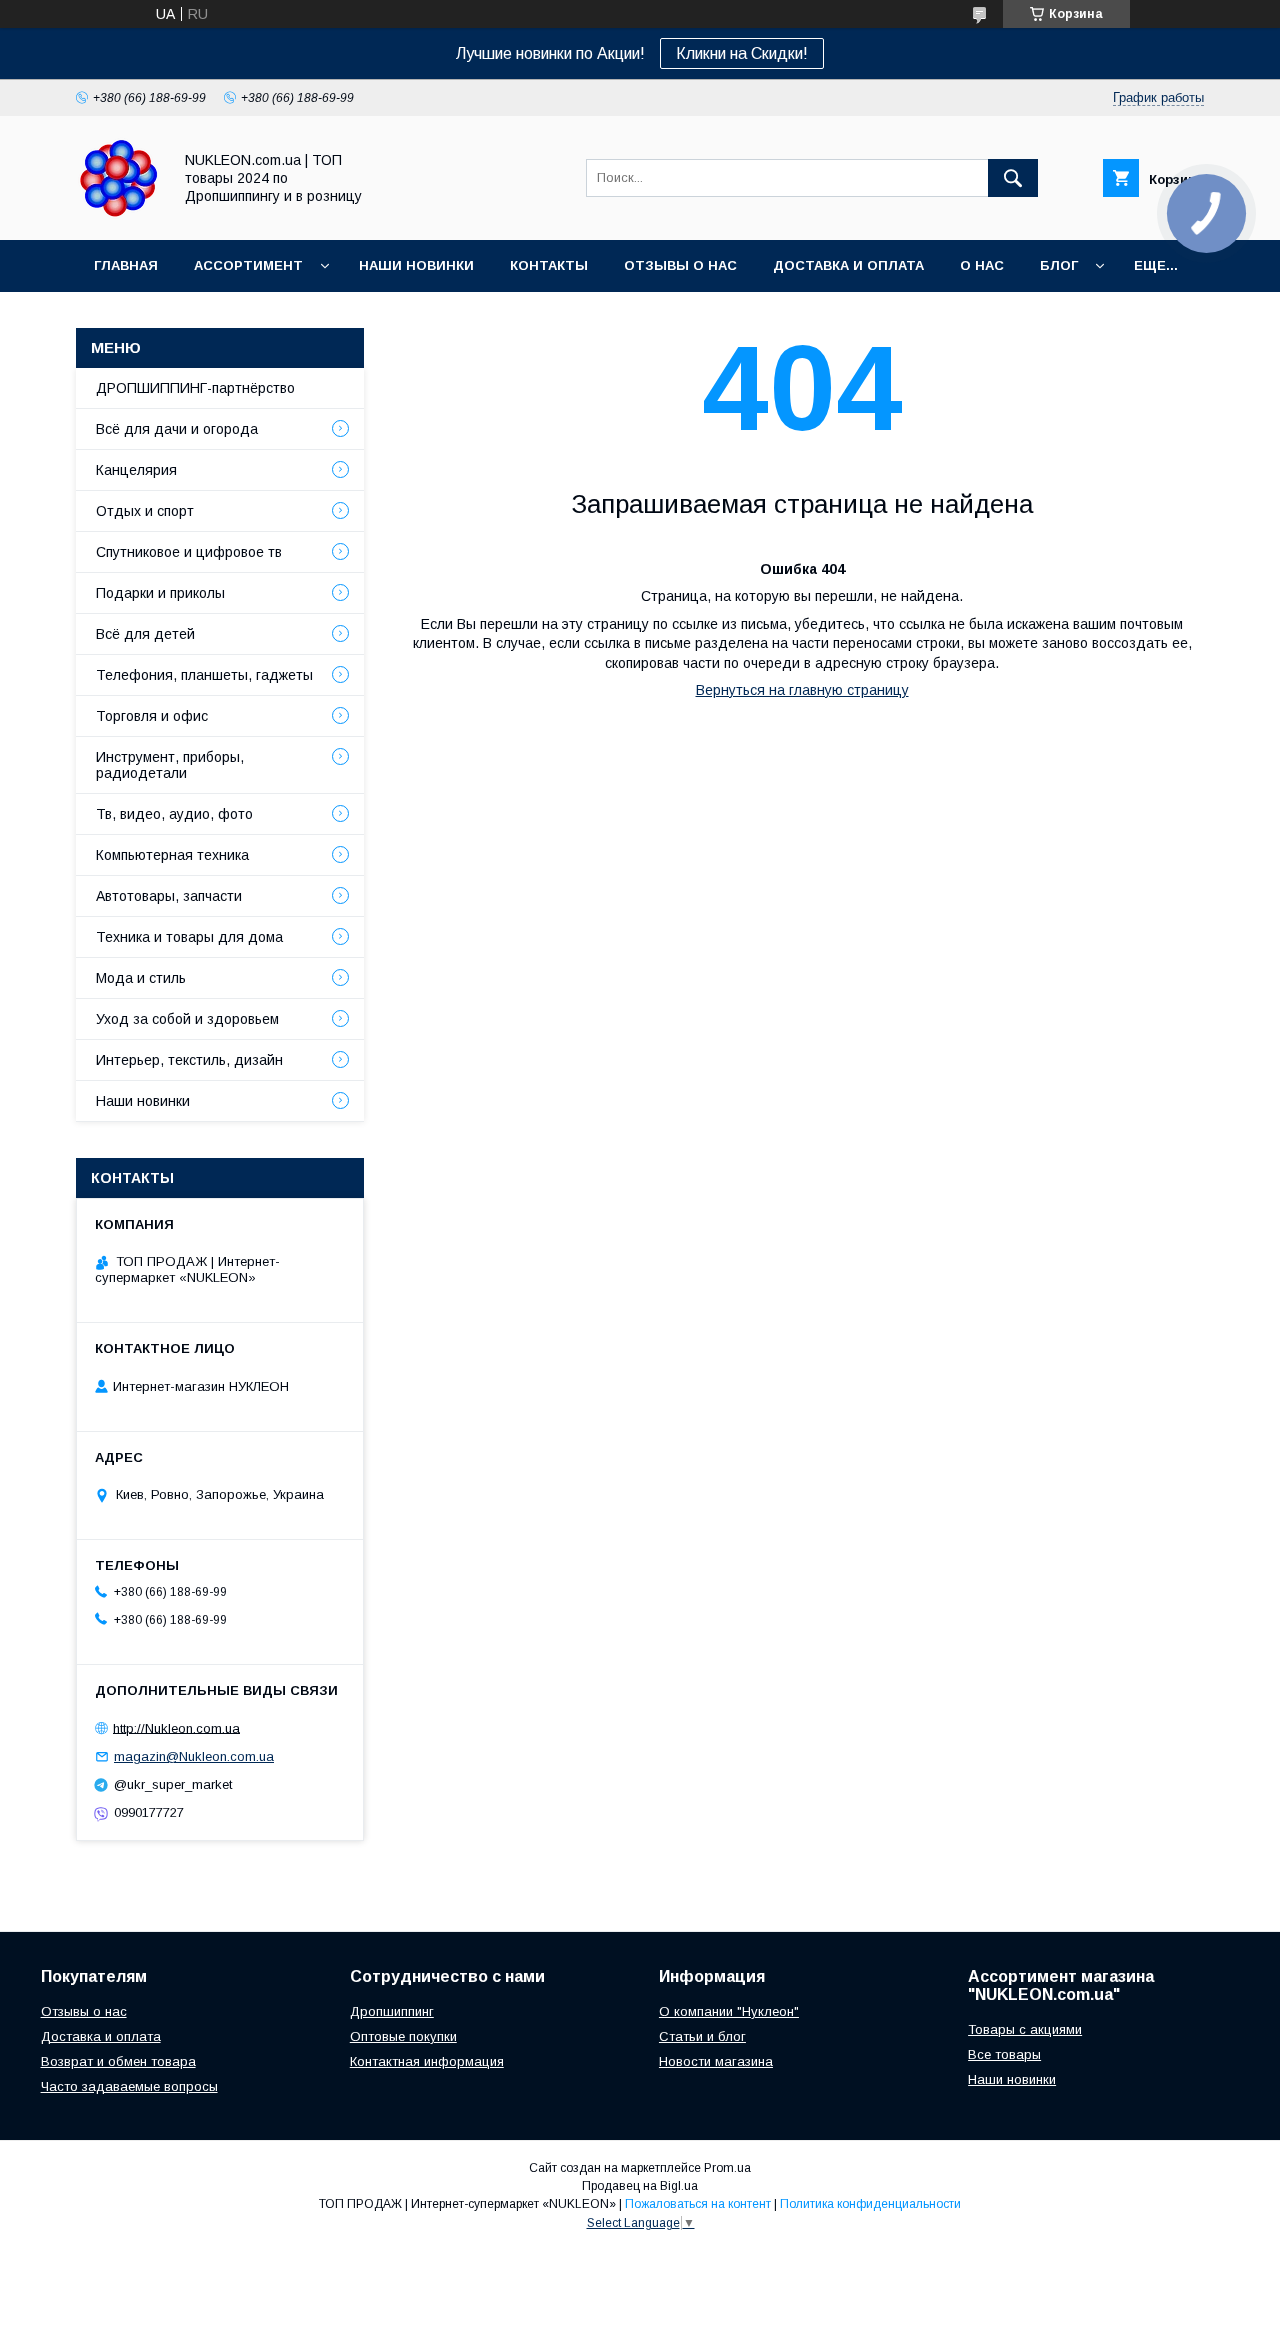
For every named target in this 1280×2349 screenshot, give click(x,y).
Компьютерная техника (172, 855)
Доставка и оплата (101, 2036)
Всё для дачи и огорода (177, 429)
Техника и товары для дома (189, 937)
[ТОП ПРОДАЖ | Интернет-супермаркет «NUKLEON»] (118, 214)
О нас (982, 265)
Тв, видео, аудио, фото (174, 814)
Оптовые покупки (403, 2036)
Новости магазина (716, 2061)
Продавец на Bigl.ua (640, 2186)
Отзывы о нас (680, 265)
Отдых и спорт (145, 511)
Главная (126, 265)
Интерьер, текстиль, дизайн (189, 1060)
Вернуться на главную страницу (802, 690)
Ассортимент (248, 265)
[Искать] (1013, 178)
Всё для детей (145, 634)
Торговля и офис (152, 716)
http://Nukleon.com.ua (176, 1727)
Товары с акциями (1025, 2029)
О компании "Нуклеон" (729, 2011)
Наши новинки (416, 265)
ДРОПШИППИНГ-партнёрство (195, 388)
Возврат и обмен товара (118, 2061)
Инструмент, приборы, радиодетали (170, 765)
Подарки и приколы (160, 593)
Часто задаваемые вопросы (129, 2086)
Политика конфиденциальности (870, 2204)
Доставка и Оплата (848, 265)
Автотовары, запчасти (169, 896)
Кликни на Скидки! (742, 53)
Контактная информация (427, 2061)
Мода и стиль (141, 978)
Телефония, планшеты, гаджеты (204, 675)
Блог (1059, 265)
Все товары (1004, 2054)
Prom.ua (727, 2168)
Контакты (549, 265)
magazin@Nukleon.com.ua (194, 1756)
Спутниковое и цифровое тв (189, 552)
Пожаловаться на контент (698, 2204)
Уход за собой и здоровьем (187, 1019)
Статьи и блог (702, 2036)
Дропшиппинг (392, 2011)
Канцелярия (136, 470)
